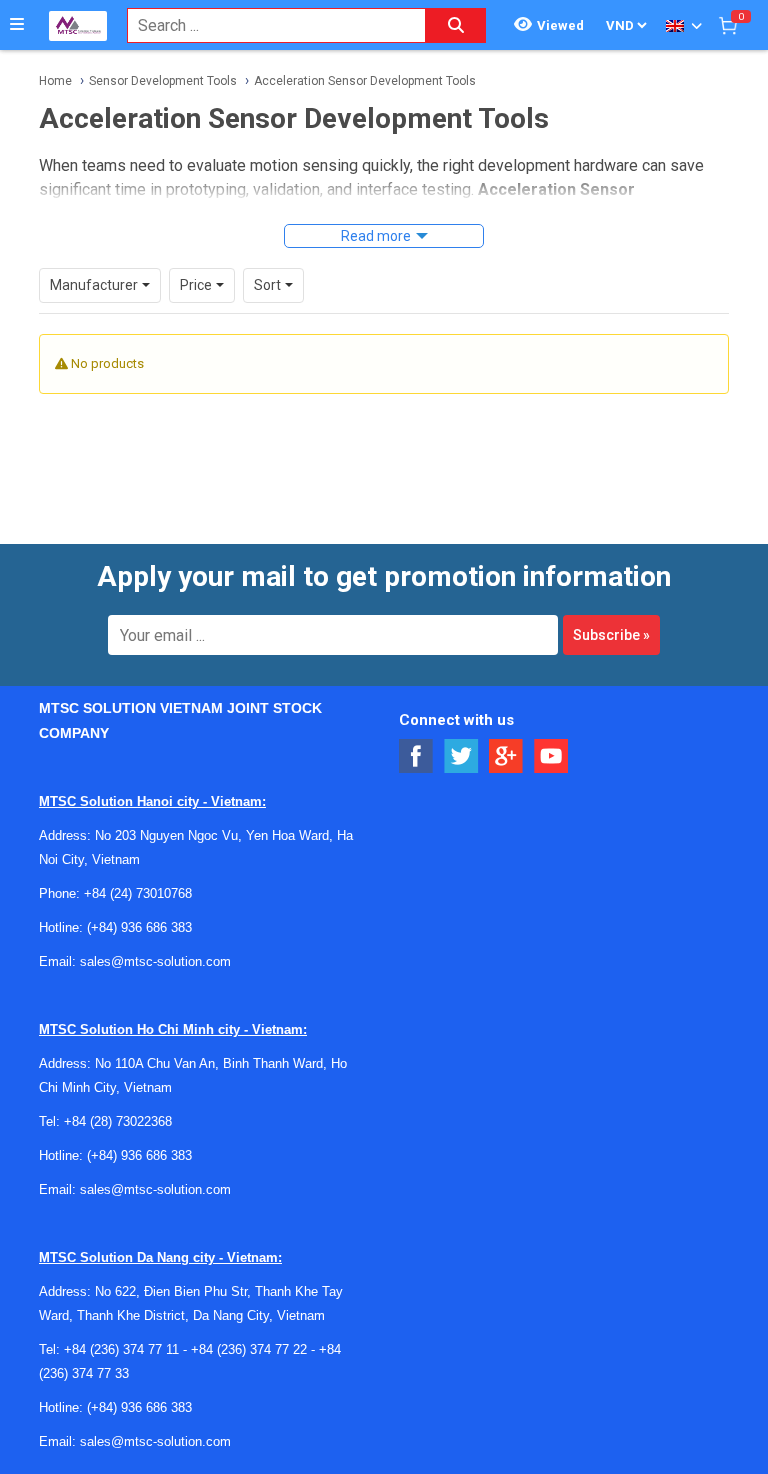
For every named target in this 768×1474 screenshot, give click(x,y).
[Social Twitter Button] (461, 756)
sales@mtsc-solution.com (155, 961)
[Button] (17, 25)
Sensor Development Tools (163, 81)
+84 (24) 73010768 (138, 893)
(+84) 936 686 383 (139, 927)
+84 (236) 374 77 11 (121, 1349)
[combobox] (266, 25)
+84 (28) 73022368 (118, 1121)
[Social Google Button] (506, 756)
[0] (728, 25)
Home (55, 81)
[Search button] (456, 25)
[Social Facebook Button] (416, 756)
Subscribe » (611, 635)
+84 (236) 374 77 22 (249, 1349)
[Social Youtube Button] (551, 756)
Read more (376, 236)
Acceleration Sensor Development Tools (365, 81)
